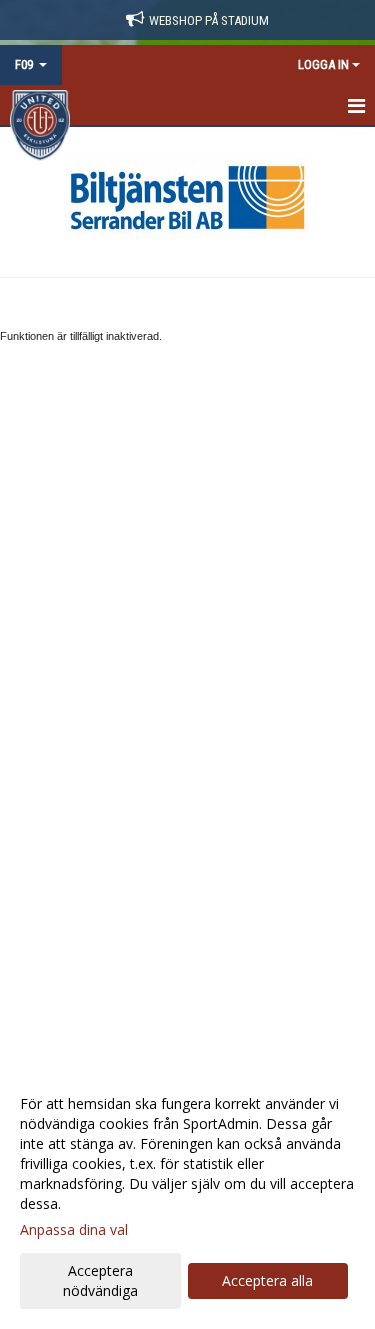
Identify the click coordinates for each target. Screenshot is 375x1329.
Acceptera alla (267, 1280)
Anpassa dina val (74, 1230)
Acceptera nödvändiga (100, 1280)
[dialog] (187, 1196)
